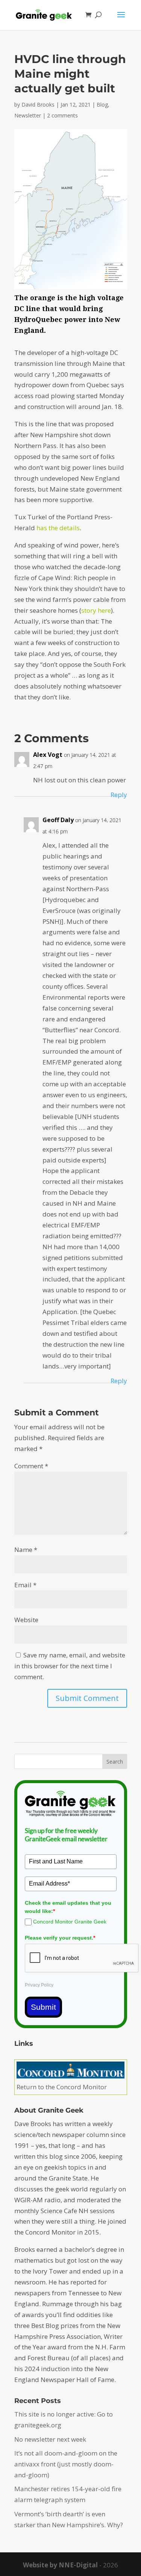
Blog (102, 105)
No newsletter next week (50, 2439)
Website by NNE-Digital (60, 2565)
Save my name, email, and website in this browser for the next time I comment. (70, 1666)
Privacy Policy (39, 1985)
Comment (31, 1466)
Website (26, 1620)
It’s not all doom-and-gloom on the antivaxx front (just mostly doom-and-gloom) (66, 2464)
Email (25, 1585)
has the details (58, 528)
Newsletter (28, 115)
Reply (119, 795)
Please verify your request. (60, 1938)
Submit (43, 2007)
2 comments (62, 115)
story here (96, 610)
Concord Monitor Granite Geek (70, 1922)
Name (26, 1550)
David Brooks (38, 105)
